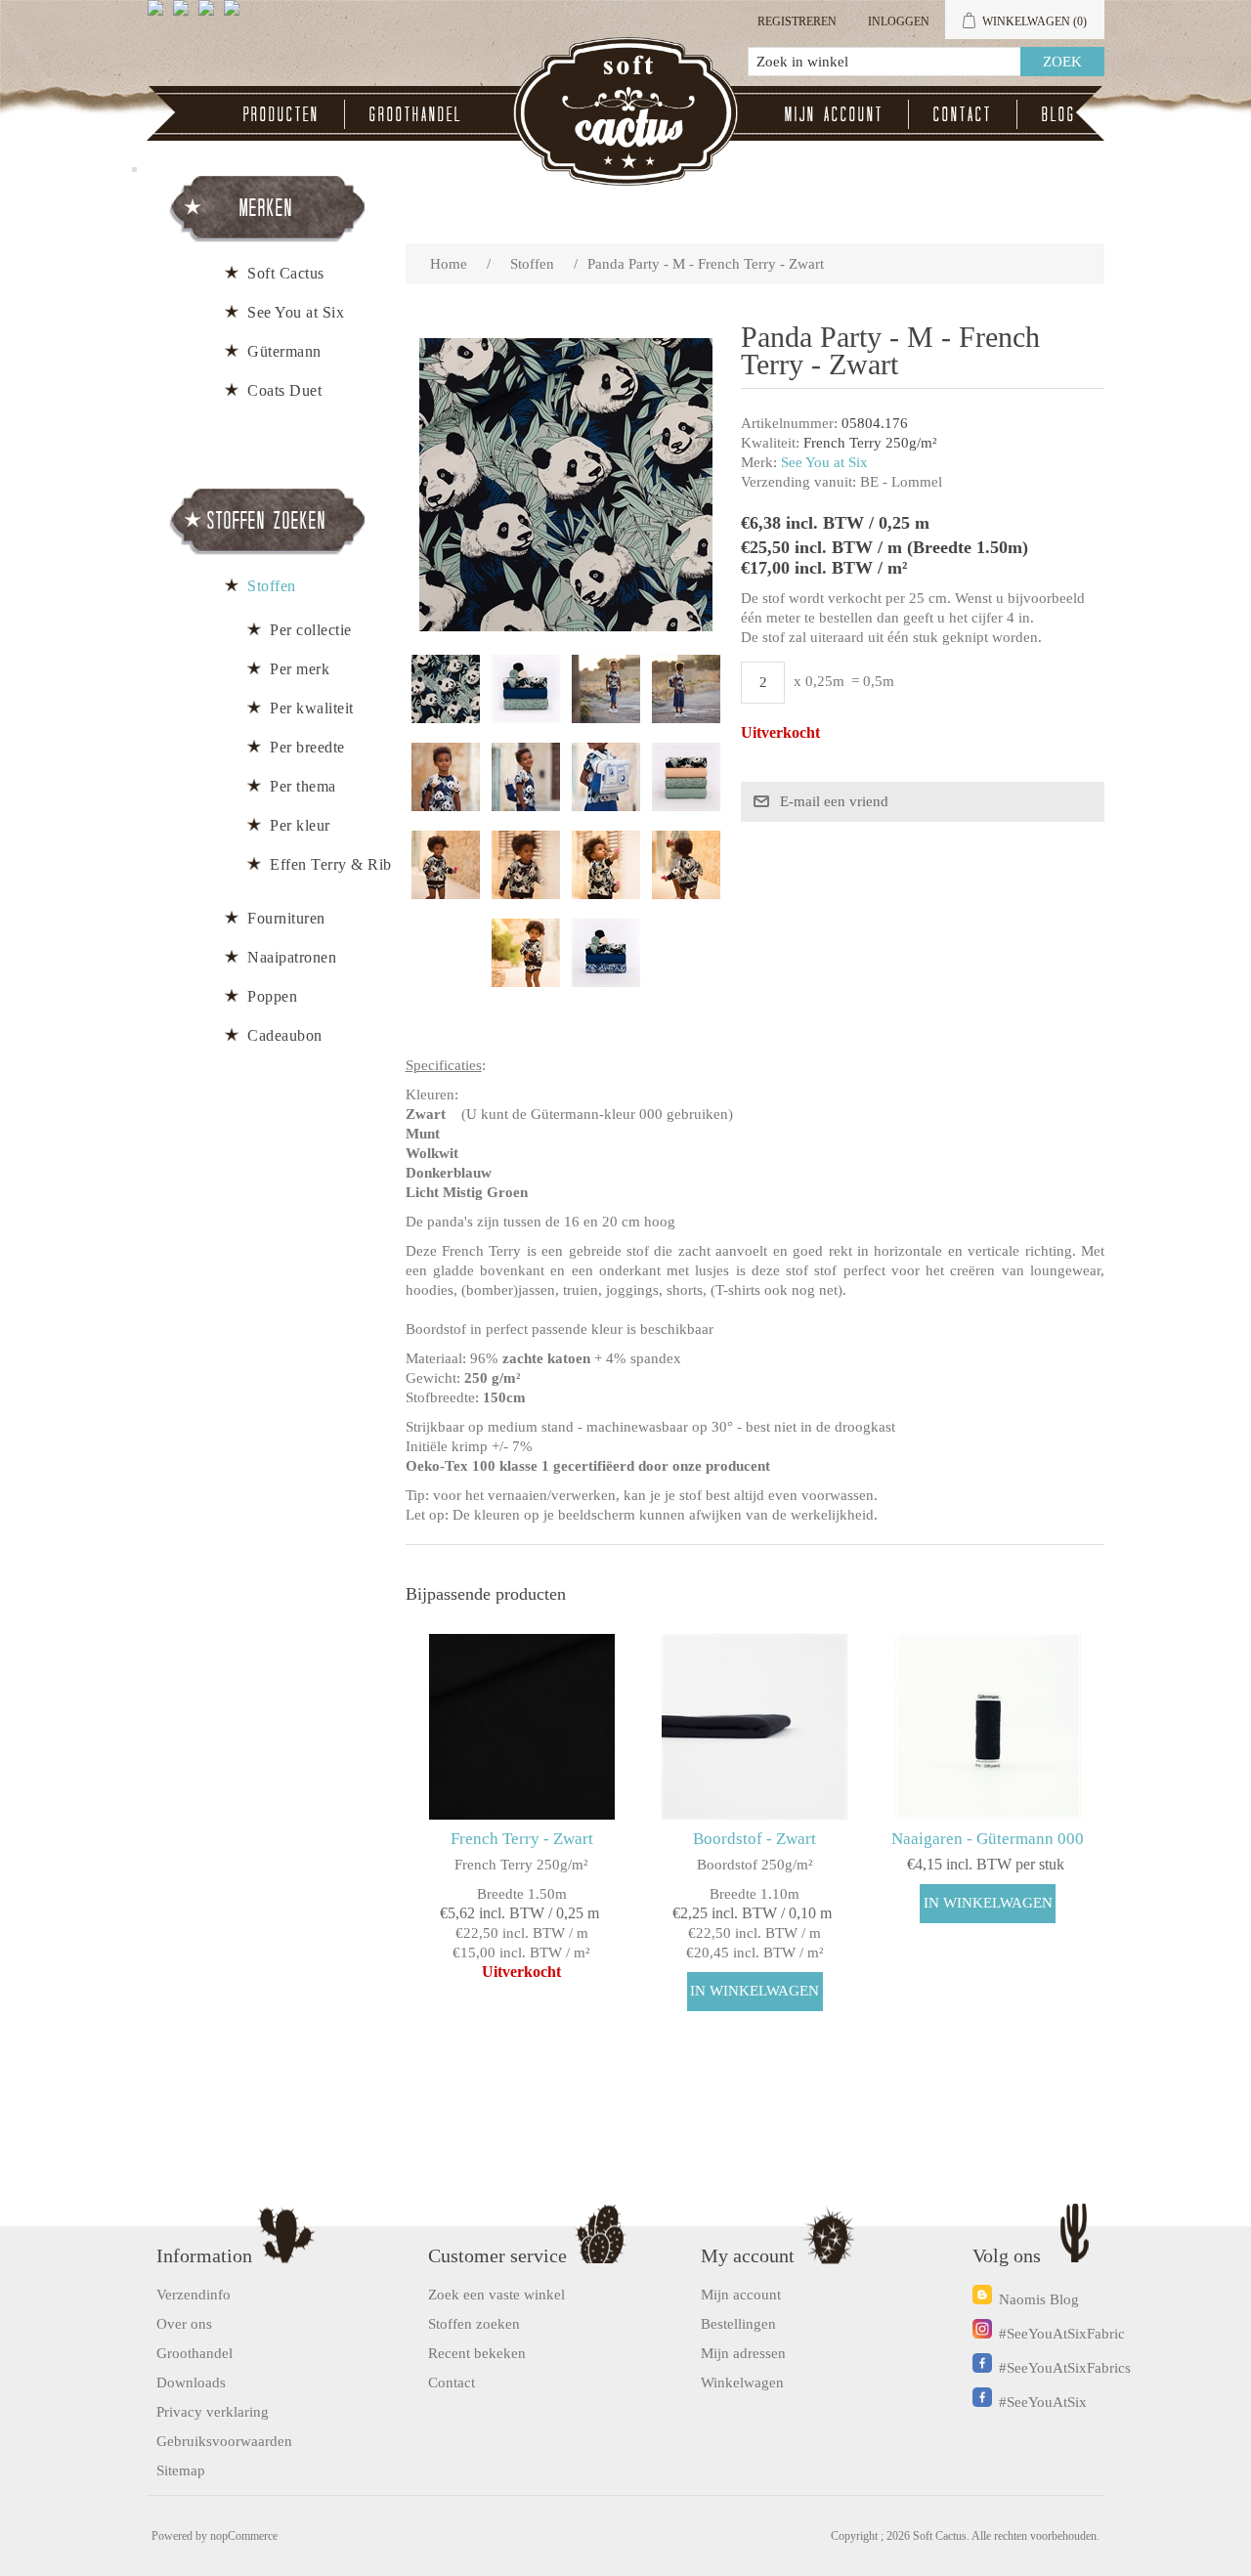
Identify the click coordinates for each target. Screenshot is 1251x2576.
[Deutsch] (236, 16)
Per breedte (307, 747)
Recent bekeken (477, 2353)
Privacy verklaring (213, 2412)
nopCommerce (244, 2536)
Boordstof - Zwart (755, 1839)
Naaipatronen (292, 957)
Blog (1059, 114)
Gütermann (284, 351)
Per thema (303, 786)
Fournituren (286, 918)
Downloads (191, 2383)
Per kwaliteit (312, 708)
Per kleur (300, 825)
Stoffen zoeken (474, 2324)
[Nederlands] (185, 16)
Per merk (300, 669)
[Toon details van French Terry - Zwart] (521, 1726)
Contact (963, 114)
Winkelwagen (742, 2383)
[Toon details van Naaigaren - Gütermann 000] (988, 1726)
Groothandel (416, 114)
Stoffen (272, 586)
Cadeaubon (285, 1035)
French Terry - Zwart (522, 1839)
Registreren (797, 21)
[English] (159, 16)
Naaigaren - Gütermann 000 (988, 1839)
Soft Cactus (286, 273)
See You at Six (824, 462)
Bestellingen (738, 2324)
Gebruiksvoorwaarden (224, 2441)
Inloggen (899, 21)
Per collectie (311, 630)
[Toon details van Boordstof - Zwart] (755, 1726)
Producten (281, 114)
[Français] (210, 16)
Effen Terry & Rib (331, 864)
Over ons (184, 2324)
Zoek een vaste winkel (496, 2295)
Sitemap (181, 2470)
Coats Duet (284, 390)
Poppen (272, 996)
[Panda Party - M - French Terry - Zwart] (446, 689)
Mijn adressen (743, 2353)
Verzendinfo (194, 2295)
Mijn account (834, 114)
